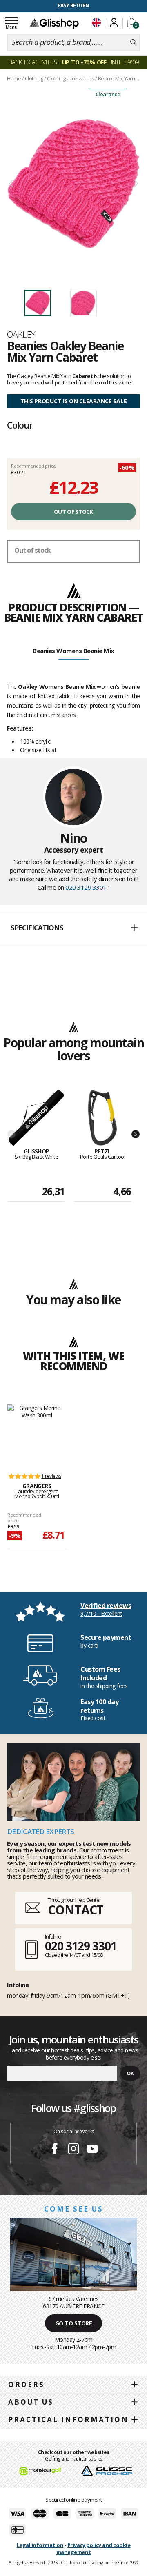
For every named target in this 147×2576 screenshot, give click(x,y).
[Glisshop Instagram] (73, 2150)
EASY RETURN (73, 6)
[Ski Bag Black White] (36, 1118)
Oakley (21, 334)
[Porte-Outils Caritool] (102, 1118)
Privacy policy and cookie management (94, 2548)
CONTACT (76, 1910)
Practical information (68, 2419)
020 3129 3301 (86, 887)
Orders (26, 2384)
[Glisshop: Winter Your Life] (54, 23)
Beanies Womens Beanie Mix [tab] (73, 651)
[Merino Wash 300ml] (37, 1435)
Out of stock (73, 512)
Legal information (40, 2545)
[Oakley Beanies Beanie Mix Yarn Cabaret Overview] (73, 184)
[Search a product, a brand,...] (133, 42)
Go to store (74, 2323)
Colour (20, 425)
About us (31, 2402)
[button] (73, 928)
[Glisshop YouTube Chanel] (92, 2150)
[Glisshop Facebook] (55, 2150)
